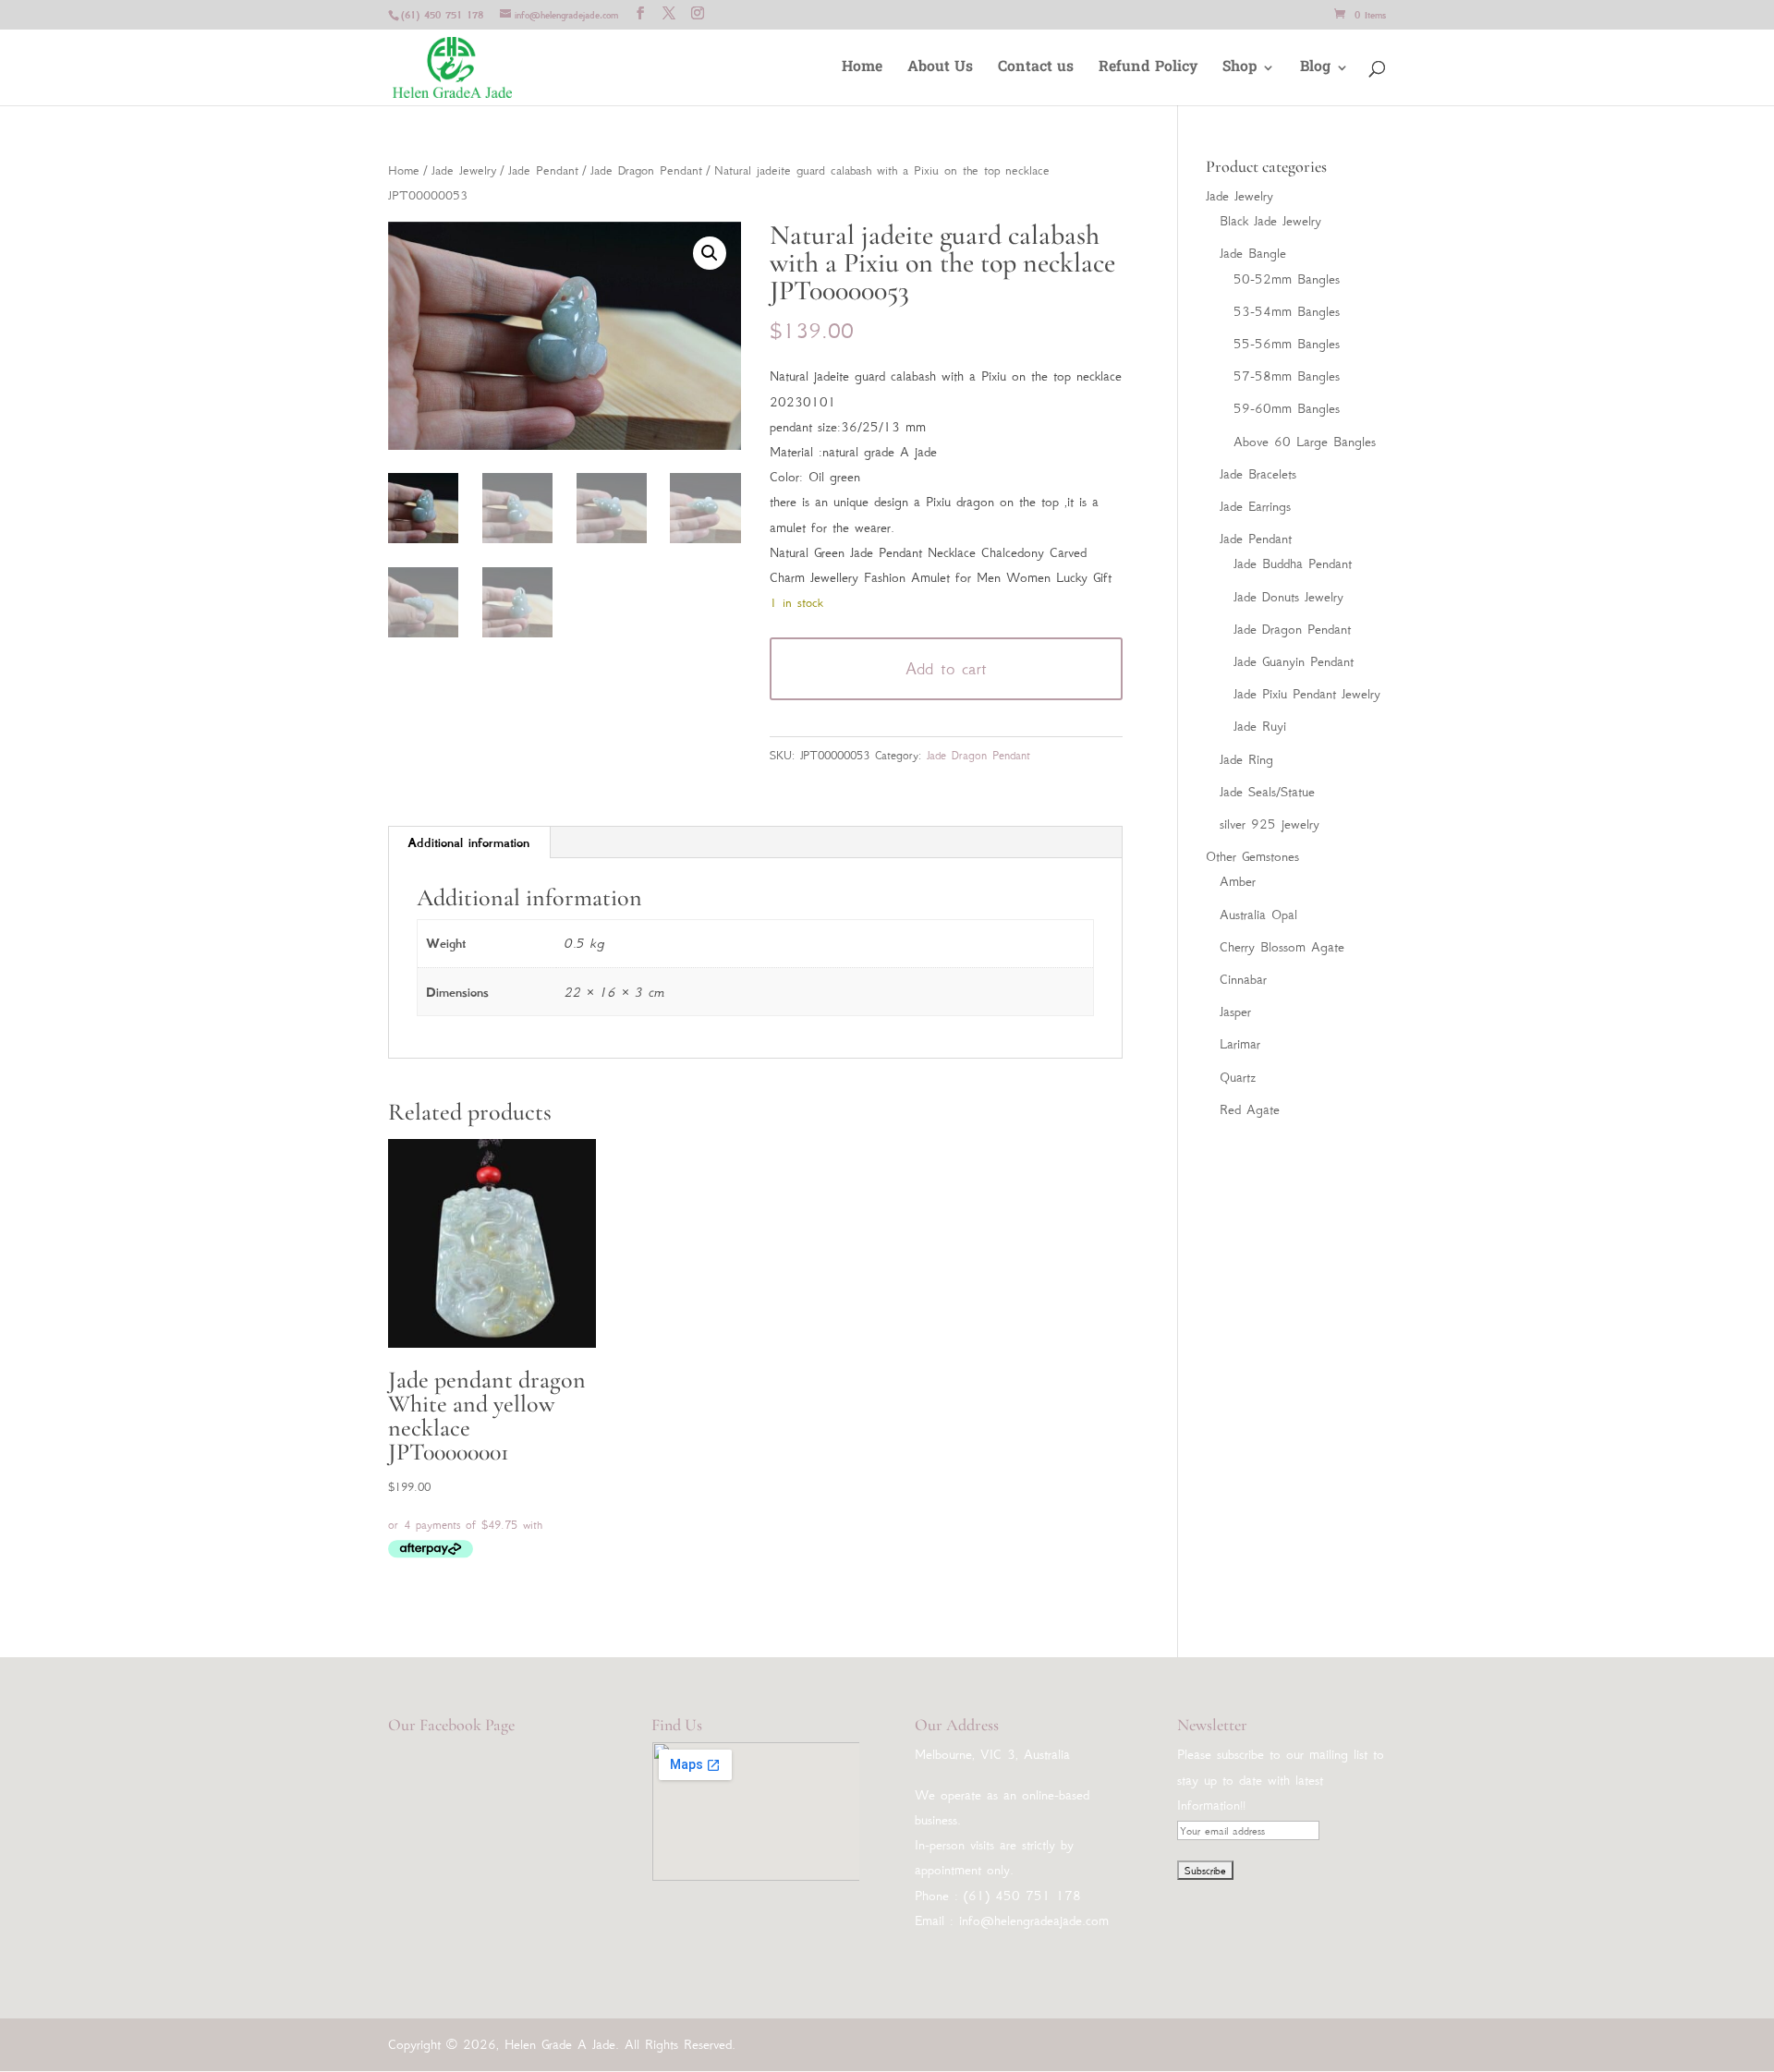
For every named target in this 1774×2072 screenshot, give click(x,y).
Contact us (1036, 70)
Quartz (1238, 1077)
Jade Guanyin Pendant (1294, 661)
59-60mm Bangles (1287, 408)
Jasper (1235, 1012)
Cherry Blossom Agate (1282, 947)
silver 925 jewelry (1270, 824)
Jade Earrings (1255, 506)
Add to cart (946, 669)
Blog (1315, 70)
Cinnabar (1243, 979)
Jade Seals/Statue (1267, 792)
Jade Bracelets (1258, 474)
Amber (1238, 881)
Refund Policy (1148, 70)
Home (862, 70)
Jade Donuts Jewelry (1288, 597)
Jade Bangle (1253, 253)
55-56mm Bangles (1287, 344)
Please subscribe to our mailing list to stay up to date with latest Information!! (1281, 1779)
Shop (1239, 70)
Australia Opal (1258, 915)
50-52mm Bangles (1287, 279)
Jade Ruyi (1260, 726)
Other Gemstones (1252, 856)
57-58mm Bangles (1287, 376)
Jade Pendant (543, 170)
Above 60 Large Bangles (1305, 442)
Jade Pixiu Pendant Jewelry (1307, 694)
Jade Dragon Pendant (646, 170)
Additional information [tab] (468, 842)
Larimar (1240, 1044)
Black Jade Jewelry (1270, 221)
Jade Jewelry (464, 170)
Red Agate (1250, 1109)
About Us (940, 70)
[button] (710, 253)
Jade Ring (1246, 759)
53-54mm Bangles (1287, 311)
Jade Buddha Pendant (1293, 563)
